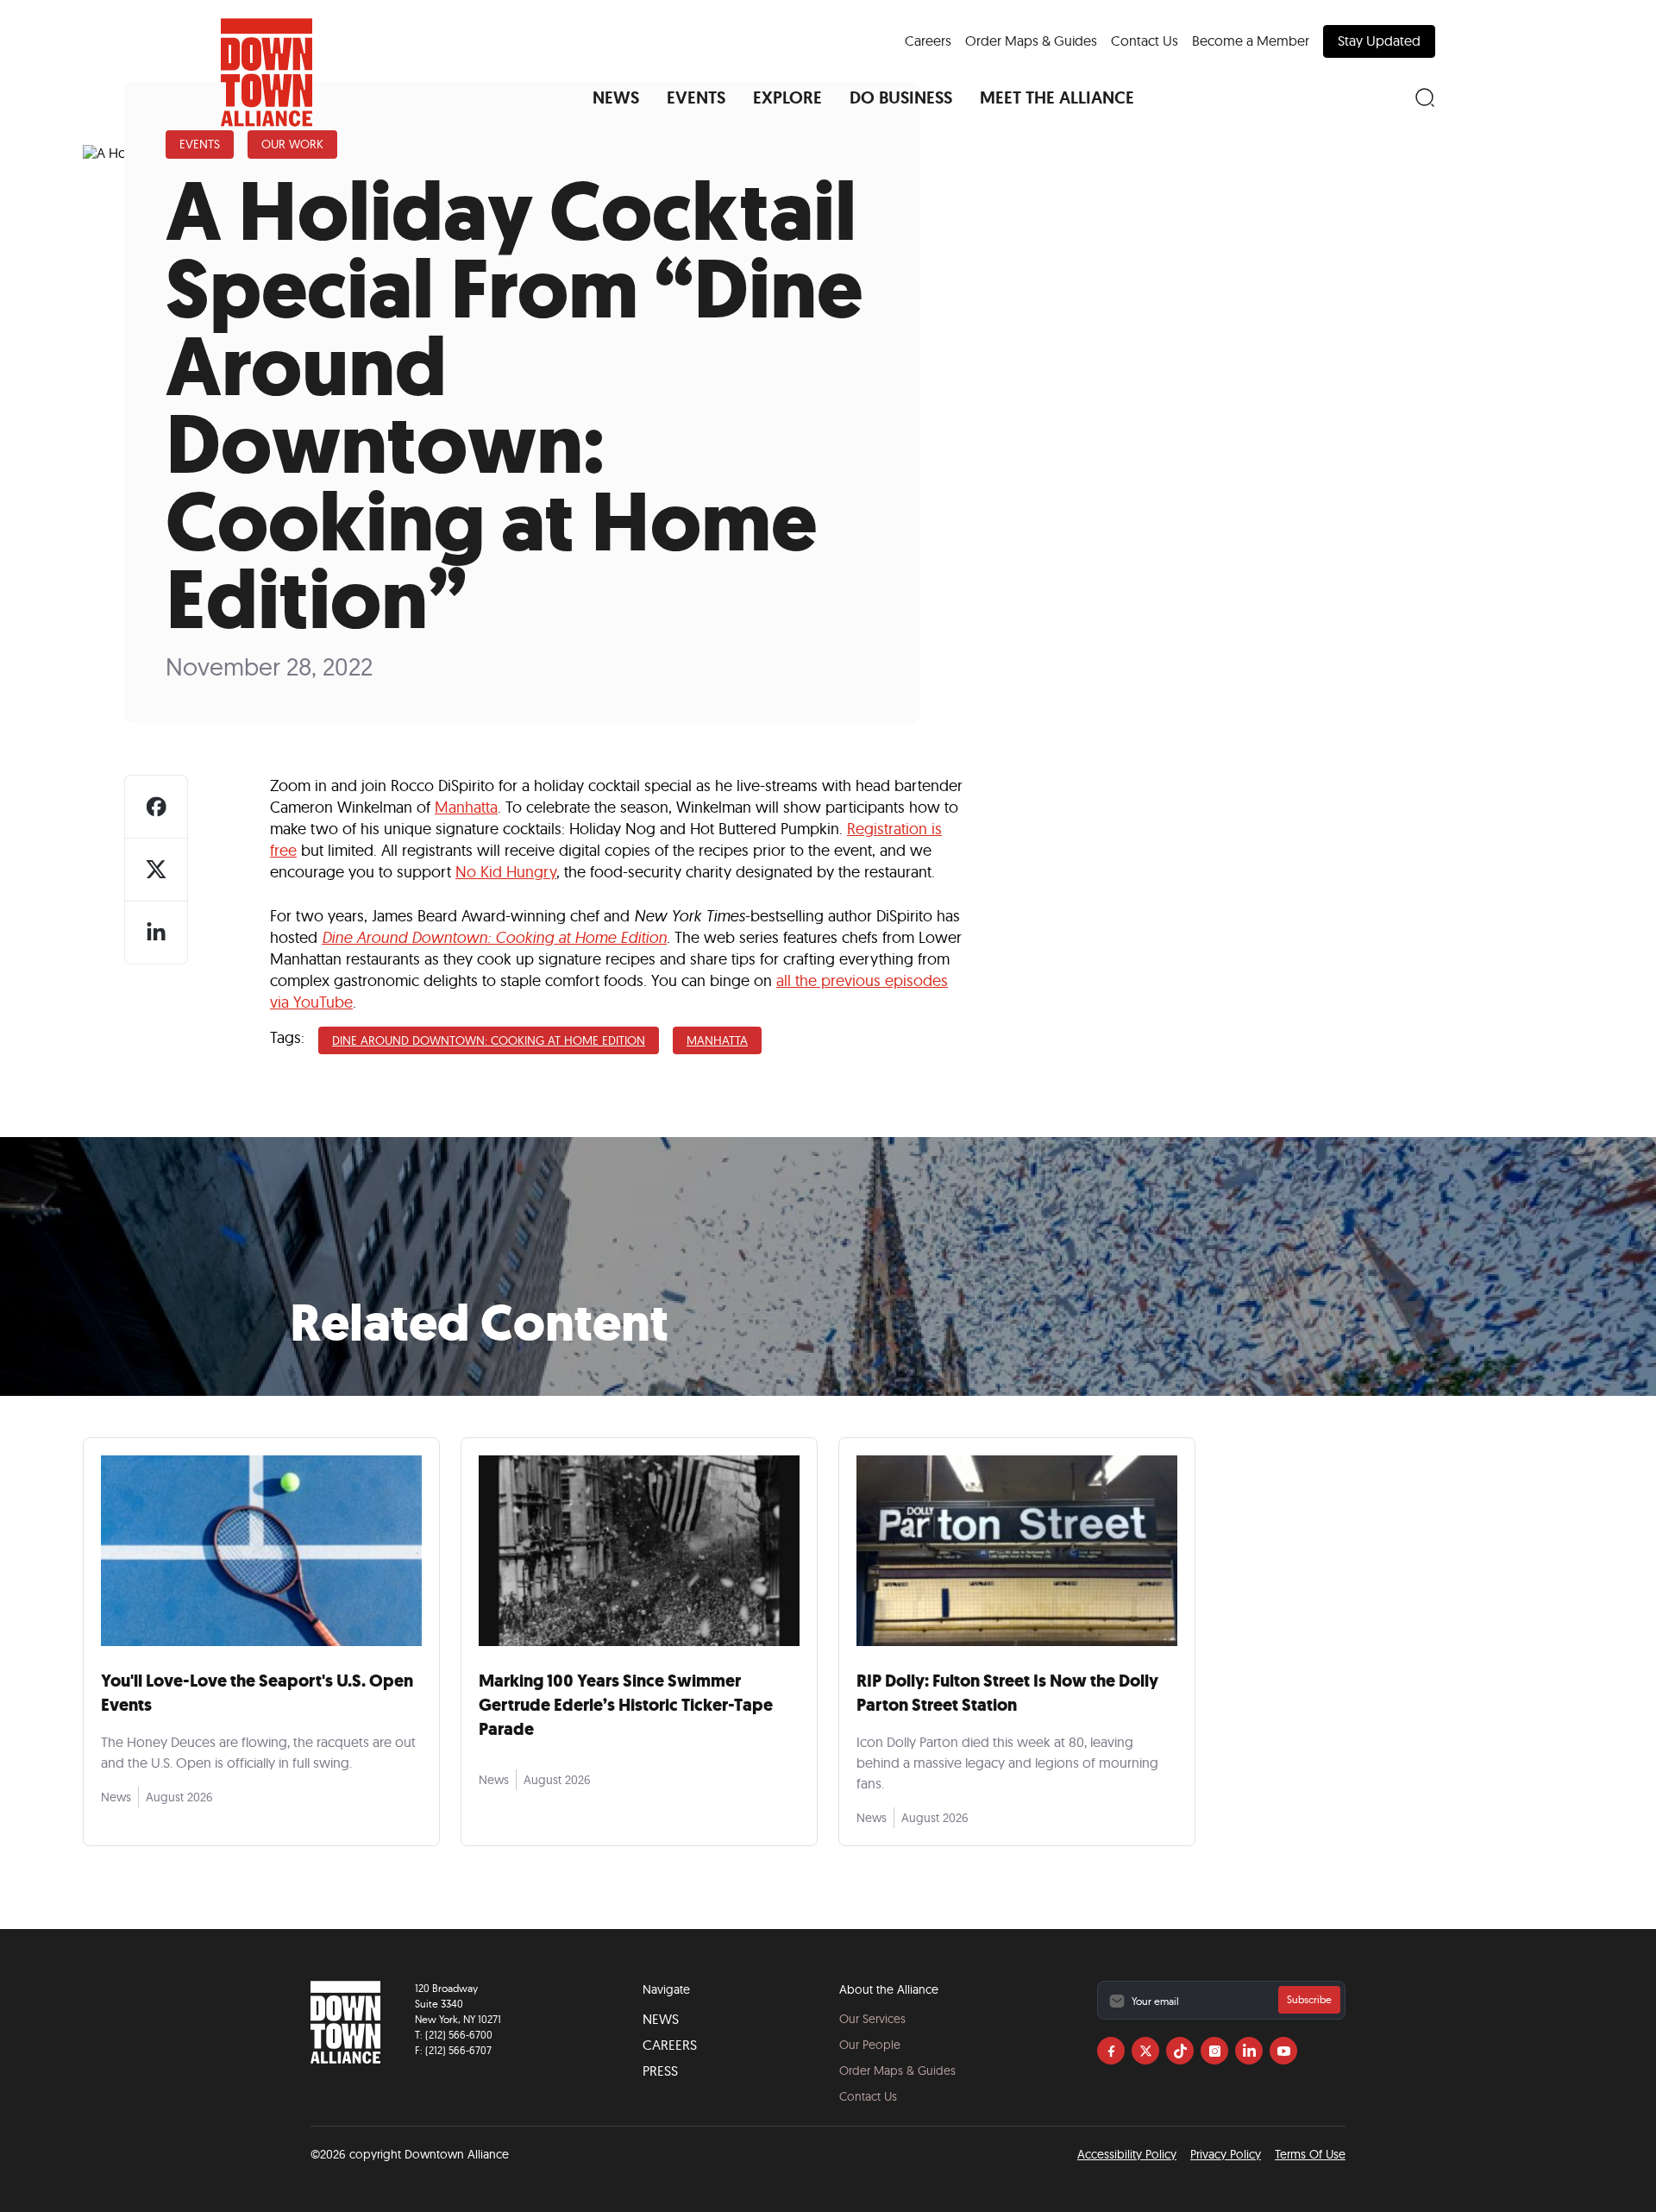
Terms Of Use (1310, 2154)
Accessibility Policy (1127, 2154)
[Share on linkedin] (156, 933)
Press (660, 2071)
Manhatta (466, 807)
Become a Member (1251, 41)
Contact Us (1145, 41)
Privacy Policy (1226, 2154)
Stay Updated (1379, 41)
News (661, 2019)
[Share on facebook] (156, 807)
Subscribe (1309, 1999)
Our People (870, 2045)
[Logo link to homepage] (267, 72)
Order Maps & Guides (1031, 41)
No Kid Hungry (506, 872)
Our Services (872, 2019)
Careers (928, 41)
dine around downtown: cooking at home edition (489, 1040)
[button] (616, 97)
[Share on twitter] (156, 870)
